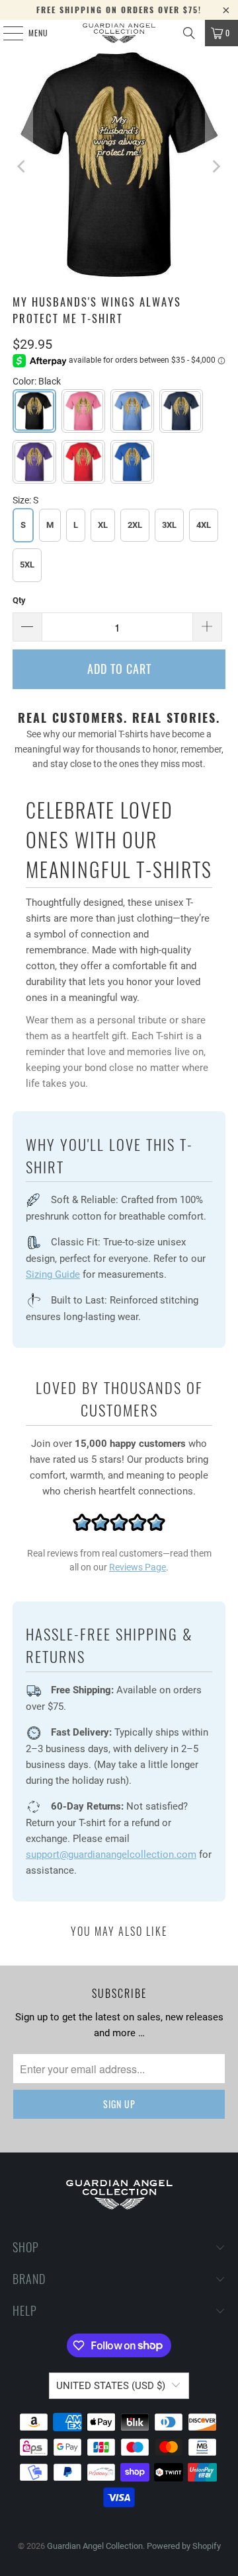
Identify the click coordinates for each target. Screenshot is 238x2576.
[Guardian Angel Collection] (119, 33)
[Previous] (22, 167)
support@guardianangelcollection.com (111, 1855)
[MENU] (6, 33)
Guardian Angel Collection (95, 2546)
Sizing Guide (53, 1274)
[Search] (189, 33)
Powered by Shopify (184, 2546)
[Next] (216, 167)
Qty (19, 600)
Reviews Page (138, 1567)
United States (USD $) (111, 2386)
